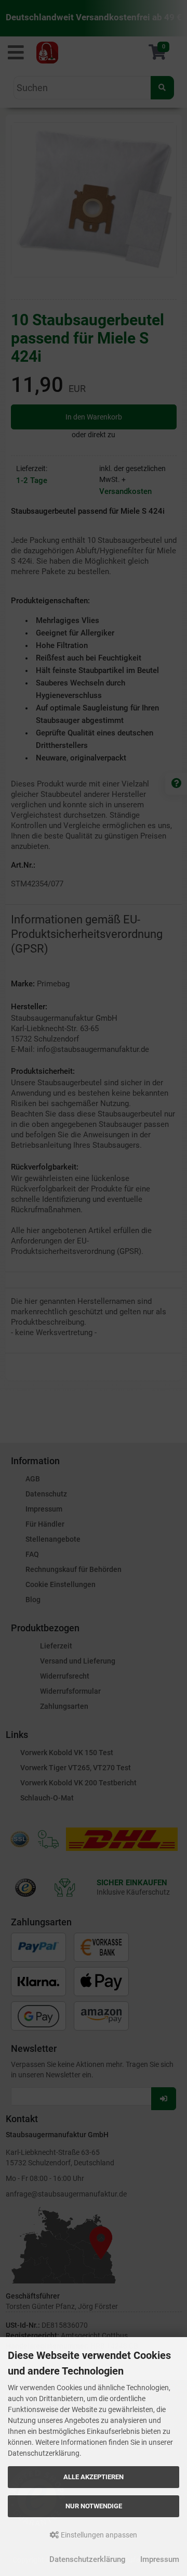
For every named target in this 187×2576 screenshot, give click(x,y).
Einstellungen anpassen (98, 2535)
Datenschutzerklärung (88, 2559)
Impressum (160, 2559)
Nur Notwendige (94, 2506)
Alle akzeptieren (94, 2477)
